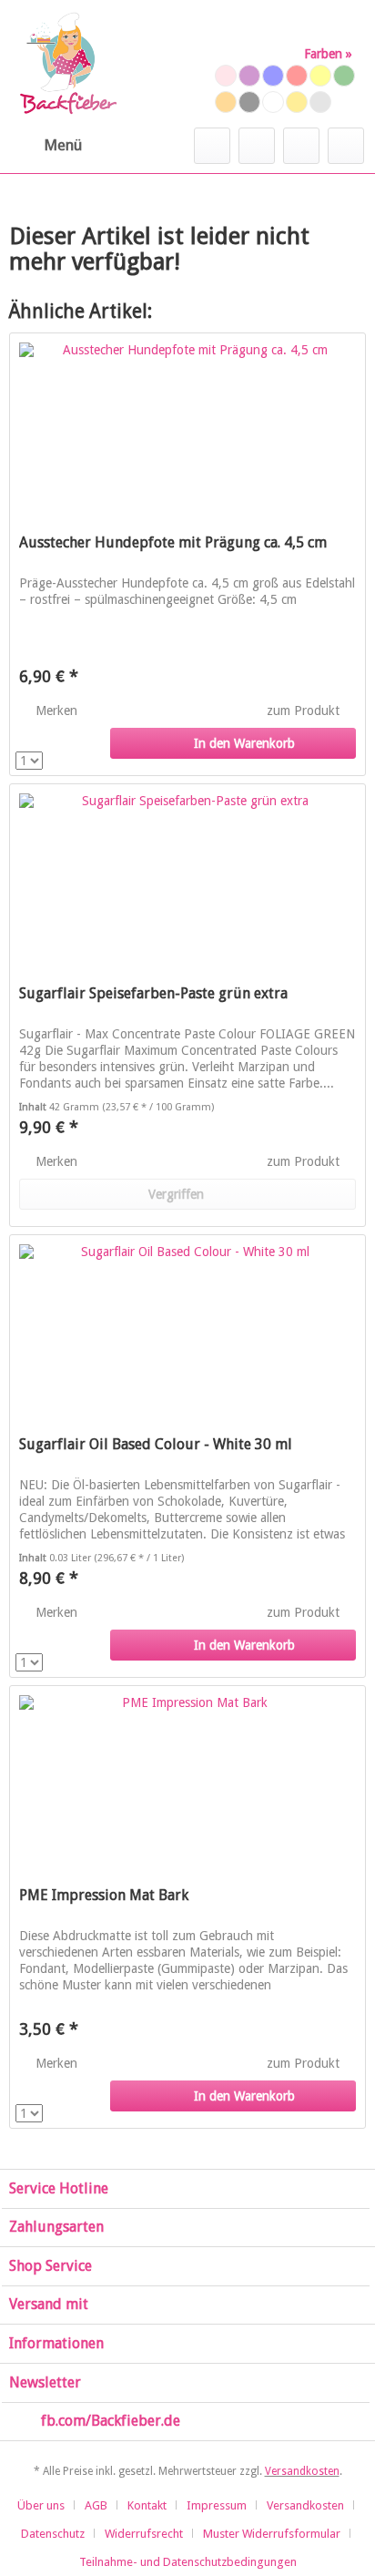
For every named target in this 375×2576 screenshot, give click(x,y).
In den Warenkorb (244, 743)
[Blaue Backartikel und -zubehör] (273, 76)
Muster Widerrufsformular (272, 2534)
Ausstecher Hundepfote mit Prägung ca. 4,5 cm (173, 542)
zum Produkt (305, 710)
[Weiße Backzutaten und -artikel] (273, 102)
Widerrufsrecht (144, 2534)
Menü (63, 145)
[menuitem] (46, 146)
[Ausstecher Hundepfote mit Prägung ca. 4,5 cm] (187, 424)
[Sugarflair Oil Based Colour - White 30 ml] (187, 1326)
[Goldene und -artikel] (297, 102)
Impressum (217, 2505)
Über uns (41, 2505)
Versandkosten (302, 2471)
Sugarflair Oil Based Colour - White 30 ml (156, 1444)
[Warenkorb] (346, 146)
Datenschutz (53, 2534)
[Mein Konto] (301, 146)
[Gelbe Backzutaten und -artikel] (320, 76)
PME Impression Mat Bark (104, 1895)
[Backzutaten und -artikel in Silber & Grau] (320, 102)
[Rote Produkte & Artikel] (297, 76)
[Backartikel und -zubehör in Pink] (226, 76)
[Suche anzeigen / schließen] (212, 146)
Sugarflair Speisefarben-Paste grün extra (153, 993)
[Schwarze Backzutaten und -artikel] (249, 102)
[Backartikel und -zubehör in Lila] (249, 76)
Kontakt (147, 2505)
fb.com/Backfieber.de (111, 2421)
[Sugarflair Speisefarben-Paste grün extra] (187, 875)
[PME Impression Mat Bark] (187, 1777)
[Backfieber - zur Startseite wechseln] (67, 64)
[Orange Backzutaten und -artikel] (226, 102)
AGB (96, 2505)
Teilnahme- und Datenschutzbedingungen (188, 2562)
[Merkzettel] (257, 146)
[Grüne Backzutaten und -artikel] (344, 76)
